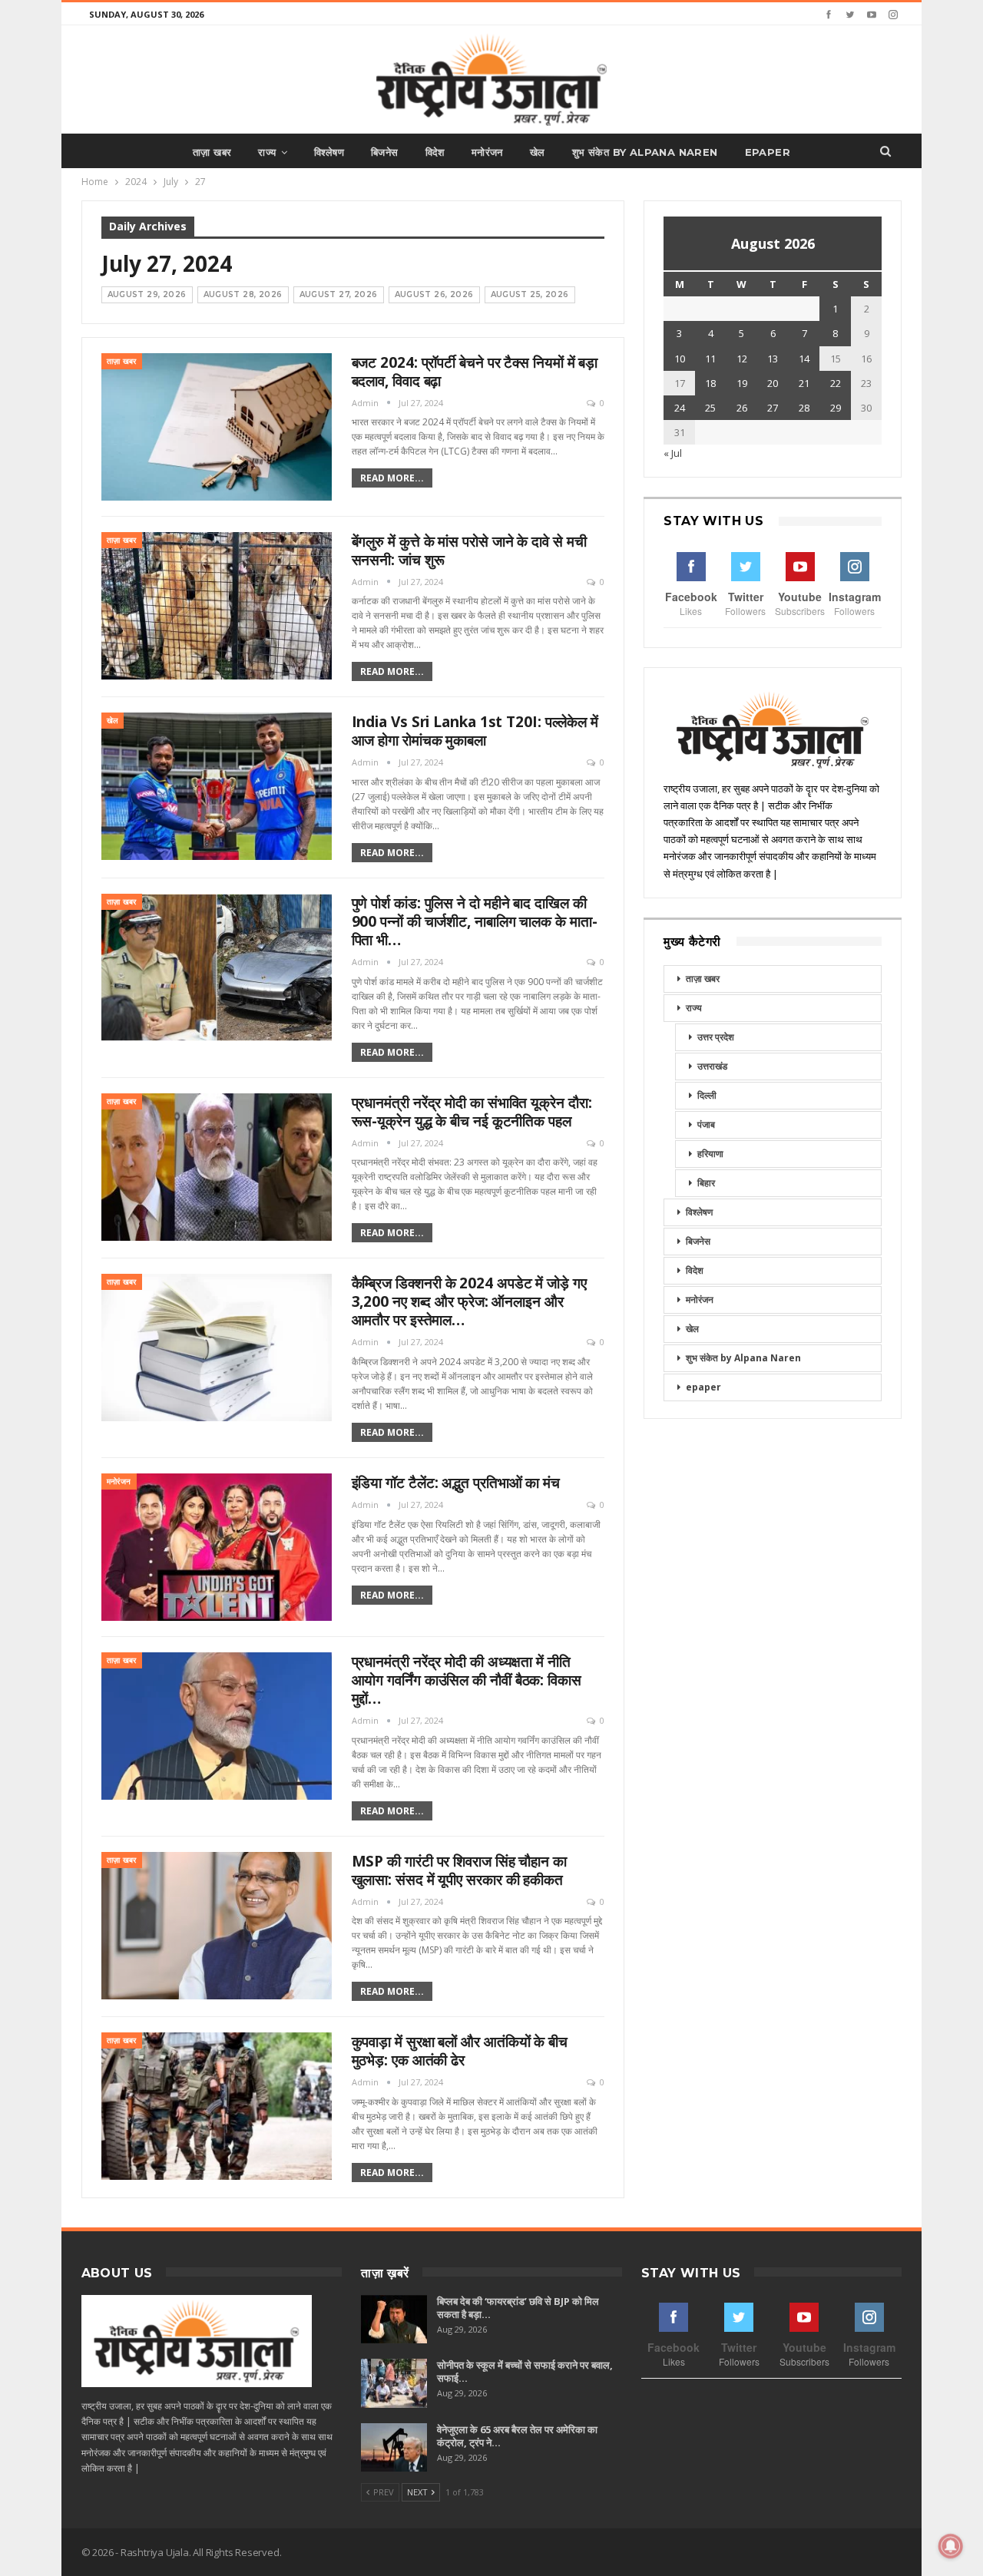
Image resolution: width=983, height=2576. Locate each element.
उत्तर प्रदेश (716, 1037)
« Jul (673, 453)
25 (710, 408)
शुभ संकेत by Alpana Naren (645, 152)
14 (804, 359)
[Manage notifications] (951, 2546)
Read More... (392, 478)
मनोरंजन (487, 152)
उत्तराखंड (712, 1066)
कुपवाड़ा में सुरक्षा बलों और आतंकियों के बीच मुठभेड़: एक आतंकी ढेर (460, 2051)
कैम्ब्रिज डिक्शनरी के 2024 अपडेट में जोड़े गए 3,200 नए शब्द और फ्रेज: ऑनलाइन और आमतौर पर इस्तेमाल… (469, 1301)
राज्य (267, 152)
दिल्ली (707, 1095)
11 (710, 359)
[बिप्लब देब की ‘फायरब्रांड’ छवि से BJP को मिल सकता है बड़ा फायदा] (394, 2320)
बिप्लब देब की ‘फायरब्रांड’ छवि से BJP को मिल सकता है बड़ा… (518, 2308)
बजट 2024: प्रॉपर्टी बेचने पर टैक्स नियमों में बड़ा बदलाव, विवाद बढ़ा (475, 372)
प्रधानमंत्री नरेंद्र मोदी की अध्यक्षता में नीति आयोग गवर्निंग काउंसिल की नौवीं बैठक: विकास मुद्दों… (467, 1680)
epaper (768, 152)
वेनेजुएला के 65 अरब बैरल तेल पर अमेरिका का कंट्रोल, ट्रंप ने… (517, 2436)
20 (773, 383)
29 (836, 408)
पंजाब (706, 1124)
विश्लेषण (329, 152)
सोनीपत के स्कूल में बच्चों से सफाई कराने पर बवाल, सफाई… (525, 2371)
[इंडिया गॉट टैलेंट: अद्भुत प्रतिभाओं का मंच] (217, 1547)
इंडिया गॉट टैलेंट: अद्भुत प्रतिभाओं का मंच (456, 1483)
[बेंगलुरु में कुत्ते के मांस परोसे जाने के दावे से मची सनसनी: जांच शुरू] (217, 606)
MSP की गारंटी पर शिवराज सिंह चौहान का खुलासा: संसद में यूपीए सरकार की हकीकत (459, 1870)
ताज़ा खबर (212, 152)
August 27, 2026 (339, 294)
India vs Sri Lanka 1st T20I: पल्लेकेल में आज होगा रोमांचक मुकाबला (475, 731)
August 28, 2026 (243, 294)
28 (804, 408)
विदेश (435, 152)
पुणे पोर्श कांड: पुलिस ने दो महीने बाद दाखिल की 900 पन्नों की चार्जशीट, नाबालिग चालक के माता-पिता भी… (475, 921)
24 (680, 408)
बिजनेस (385, 152)
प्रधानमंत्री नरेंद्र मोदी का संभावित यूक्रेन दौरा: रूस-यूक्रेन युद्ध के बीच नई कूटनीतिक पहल (472, 1112)
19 (742, 383)
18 (710, 383)
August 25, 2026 (530, 294)
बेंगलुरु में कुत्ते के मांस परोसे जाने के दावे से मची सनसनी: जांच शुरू (469, 551)
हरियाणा (710, 1154)
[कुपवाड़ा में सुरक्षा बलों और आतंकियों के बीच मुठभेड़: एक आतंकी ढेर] (217, 2106)
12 (742, 359)
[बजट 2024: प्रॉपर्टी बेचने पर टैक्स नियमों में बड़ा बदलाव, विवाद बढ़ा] (217, 427)
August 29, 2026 (147, 294)
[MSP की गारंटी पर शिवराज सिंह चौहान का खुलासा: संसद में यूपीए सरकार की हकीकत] (217, 1926)
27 (773, 408)
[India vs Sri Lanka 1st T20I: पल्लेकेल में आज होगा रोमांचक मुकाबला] (217, 786)
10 (680, 359)
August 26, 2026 (434, 294)
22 (836, 383)
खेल (538, 152)
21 (804, 383)
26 (742, 408)
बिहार (706, 1183)
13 (773, 359)
